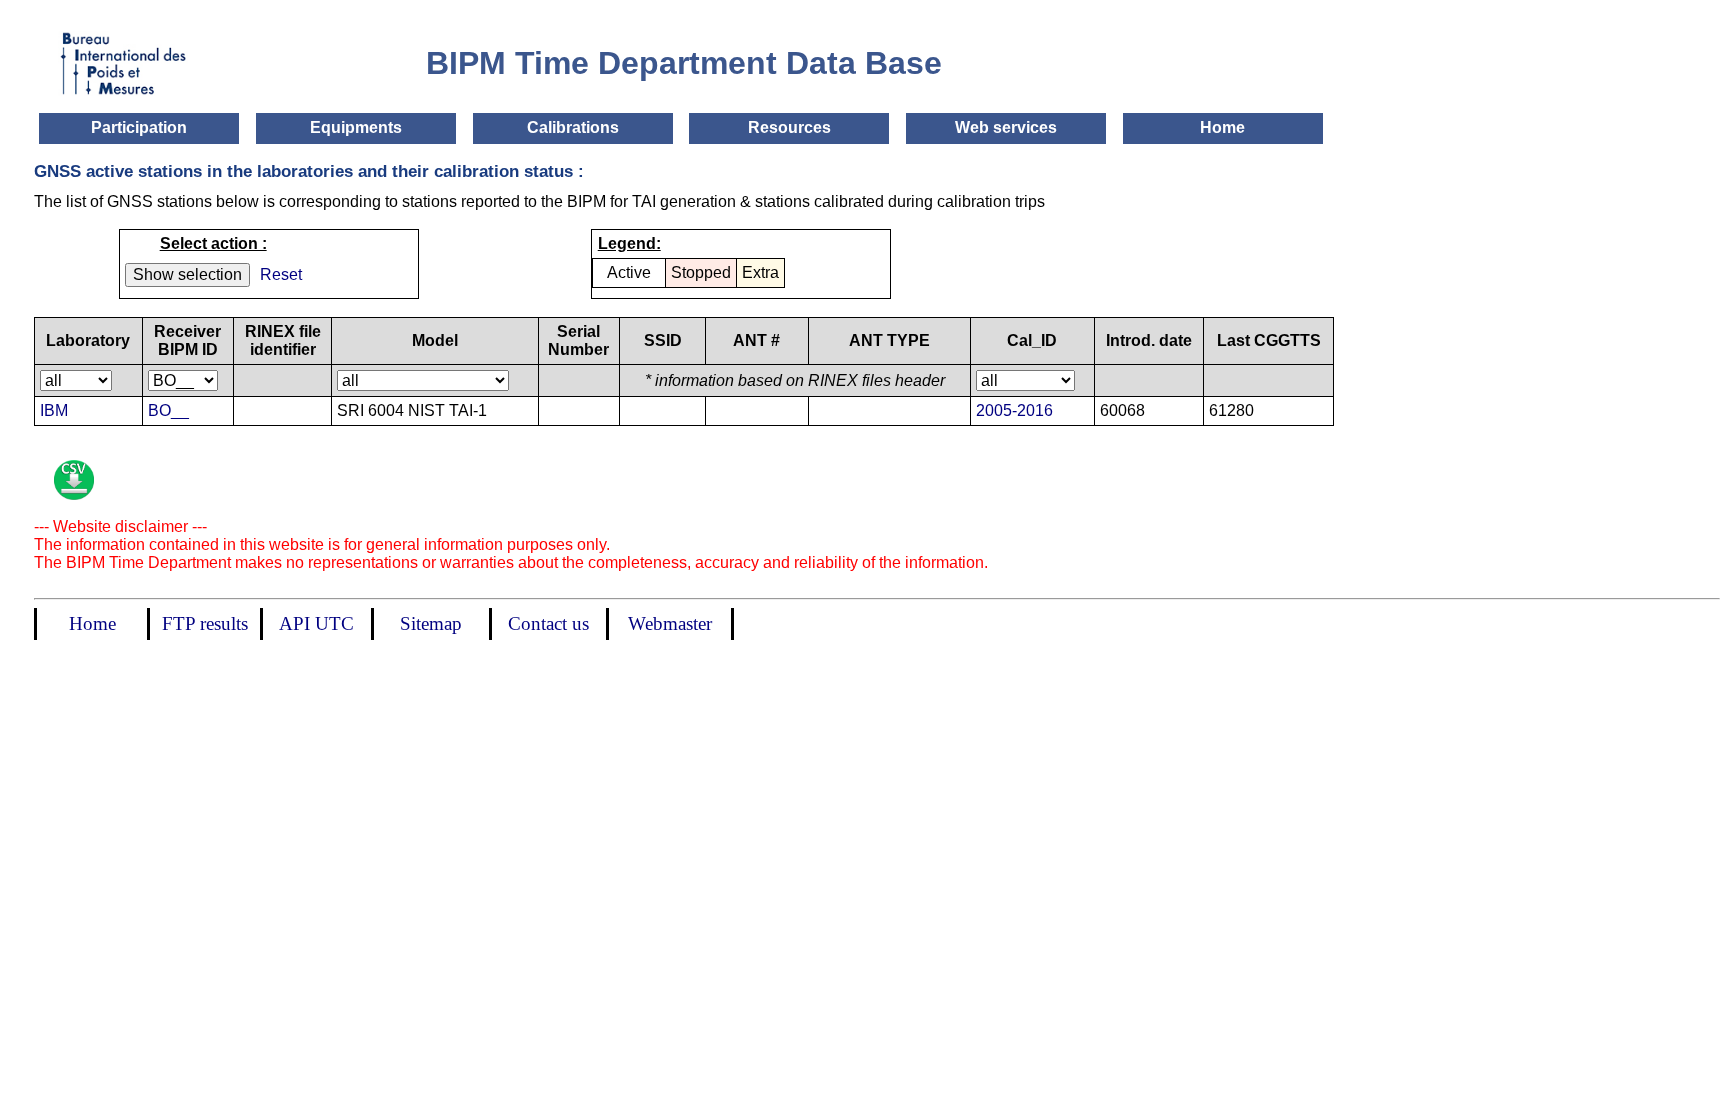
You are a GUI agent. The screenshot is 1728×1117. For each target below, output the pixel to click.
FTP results (205, 623)
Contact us (548, 623)
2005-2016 (1014, 410)
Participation (139, 127)
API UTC (316, 623)
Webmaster (670, 623)
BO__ (168, 410)
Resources (789, 127)
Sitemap (431, 623)
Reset (281, 274)
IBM (54, 410)
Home (1222, 127)
